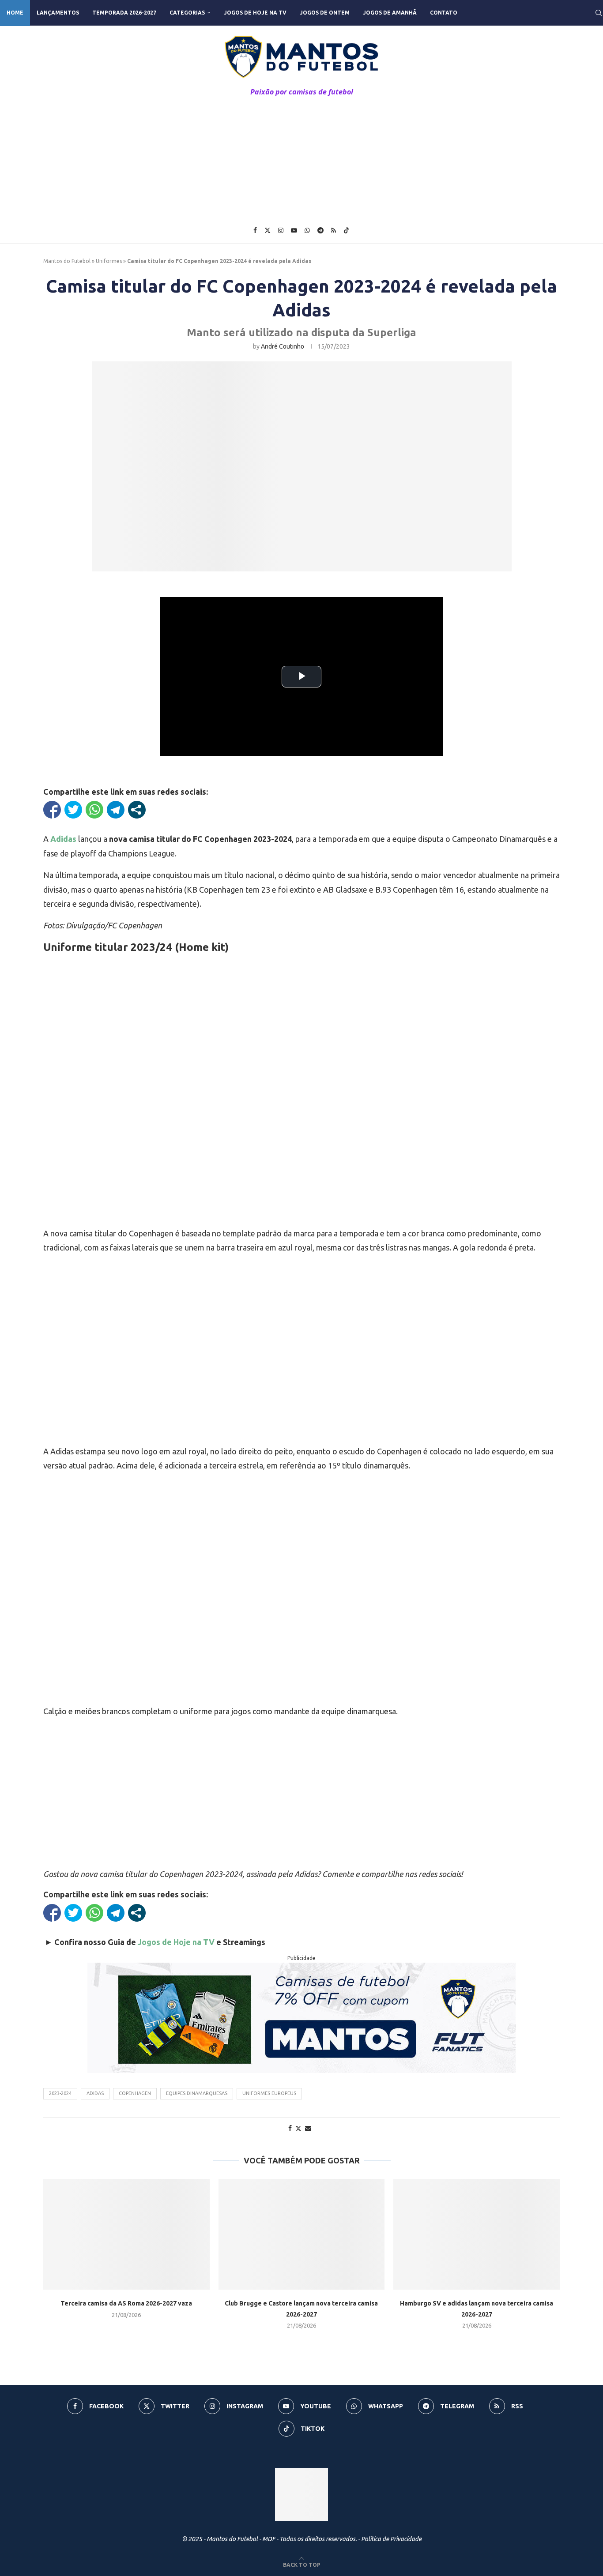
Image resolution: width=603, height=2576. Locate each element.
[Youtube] (294, 230)
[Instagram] (281, 230)
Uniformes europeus (269, 2093)
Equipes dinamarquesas (197, 2093)
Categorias (187, 13)
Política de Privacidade (391, 2539)
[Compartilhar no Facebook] (52, 810)
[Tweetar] (73, 810)
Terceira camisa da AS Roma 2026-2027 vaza (126, 2303)
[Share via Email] (308, 2128)
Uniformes (109, 261)
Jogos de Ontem (325, 13)
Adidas (95, 2093)
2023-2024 (60, 2093)
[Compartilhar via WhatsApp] (94, 810)
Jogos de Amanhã (390, 13)
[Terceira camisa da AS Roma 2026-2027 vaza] (126, 2234)
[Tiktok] (347, 230)
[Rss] (334, 230)
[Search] (599, 13)
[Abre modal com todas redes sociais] (137, 810)
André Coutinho (283, 346)
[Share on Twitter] (298, 2128)
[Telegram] (320, 230)
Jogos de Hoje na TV (255, 13)
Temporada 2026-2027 (124, 13)
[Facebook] (255, 230)
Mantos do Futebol (67, 261)
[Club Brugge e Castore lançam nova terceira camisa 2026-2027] (302, 2234)
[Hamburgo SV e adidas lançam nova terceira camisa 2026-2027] (477, 2234)
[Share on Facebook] (290, 2128)
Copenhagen (135, 2093)
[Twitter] (268, 230)
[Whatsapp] (307, 230)
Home (15, 13)
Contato (444, 13)
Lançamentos (58, 13)
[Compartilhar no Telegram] (116, 810)
